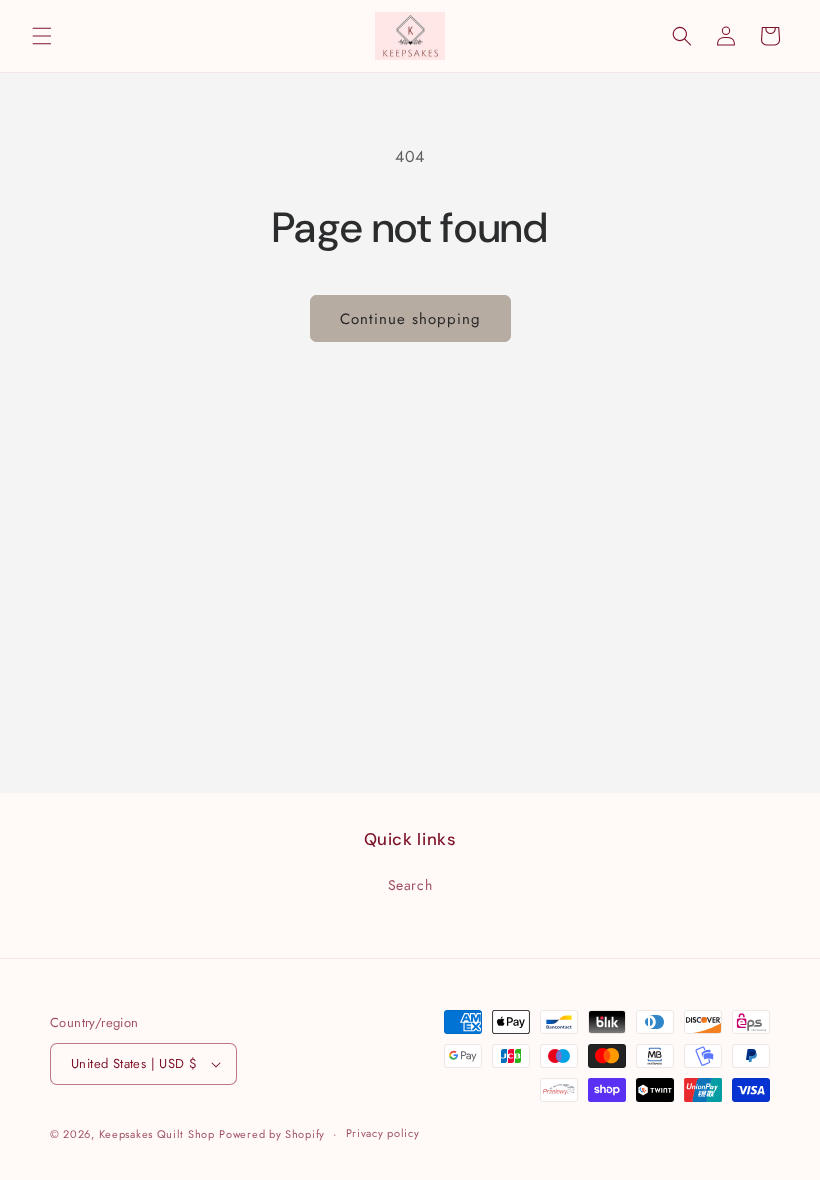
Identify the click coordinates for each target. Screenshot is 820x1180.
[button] (42, 36)
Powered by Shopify (272, 1134)
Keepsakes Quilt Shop (157, 1134)
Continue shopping (410, 319)
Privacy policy (383, 1133)
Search (410, 885)
